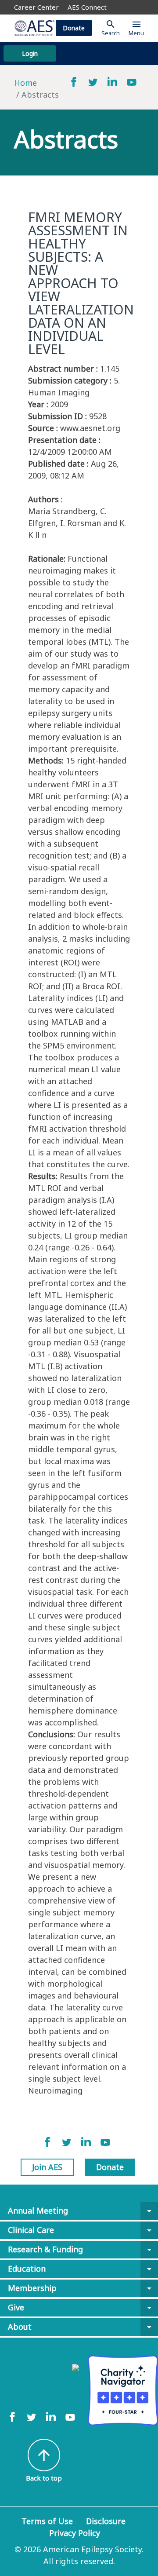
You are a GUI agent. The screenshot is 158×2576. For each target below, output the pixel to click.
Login (30, 53)
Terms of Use (47, 2521)
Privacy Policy (75, 2533)
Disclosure (106, 2521)
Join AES (47, 2167)
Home (25, 83)
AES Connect (87, 7)
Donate (74, 28)
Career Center (36, 7)
